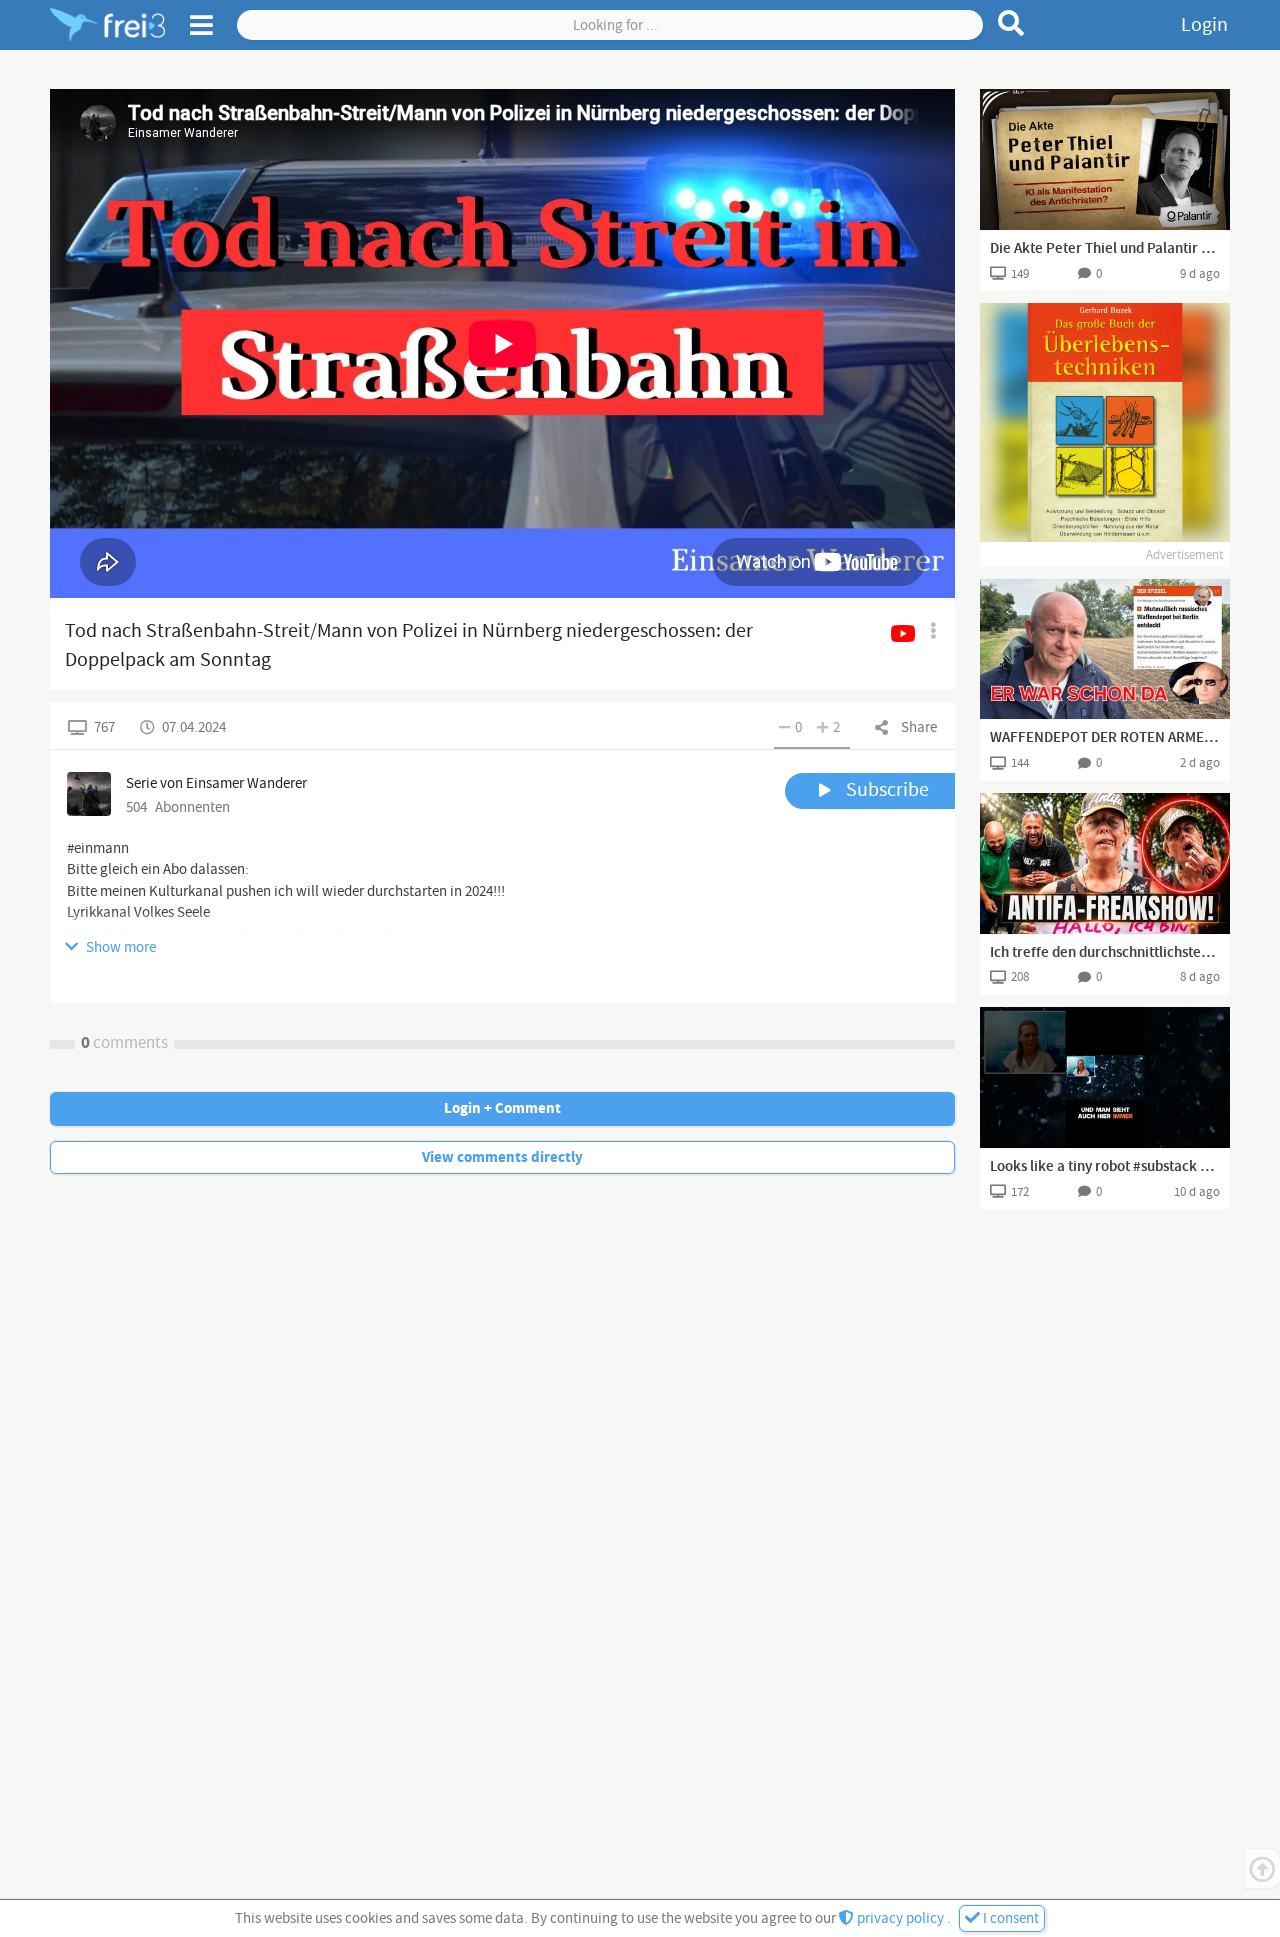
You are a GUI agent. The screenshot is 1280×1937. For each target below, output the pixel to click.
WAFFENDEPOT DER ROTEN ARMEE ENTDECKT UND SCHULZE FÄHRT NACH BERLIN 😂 (1105, 738)
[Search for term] (1011, 23)
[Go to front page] (107, 25)
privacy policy (900, 1918)
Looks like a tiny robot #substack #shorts (1105, 1167)
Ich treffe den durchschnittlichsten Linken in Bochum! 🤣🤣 (1105, 953)
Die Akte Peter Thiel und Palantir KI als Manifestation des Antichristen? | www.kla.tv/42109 (1105, 249)
